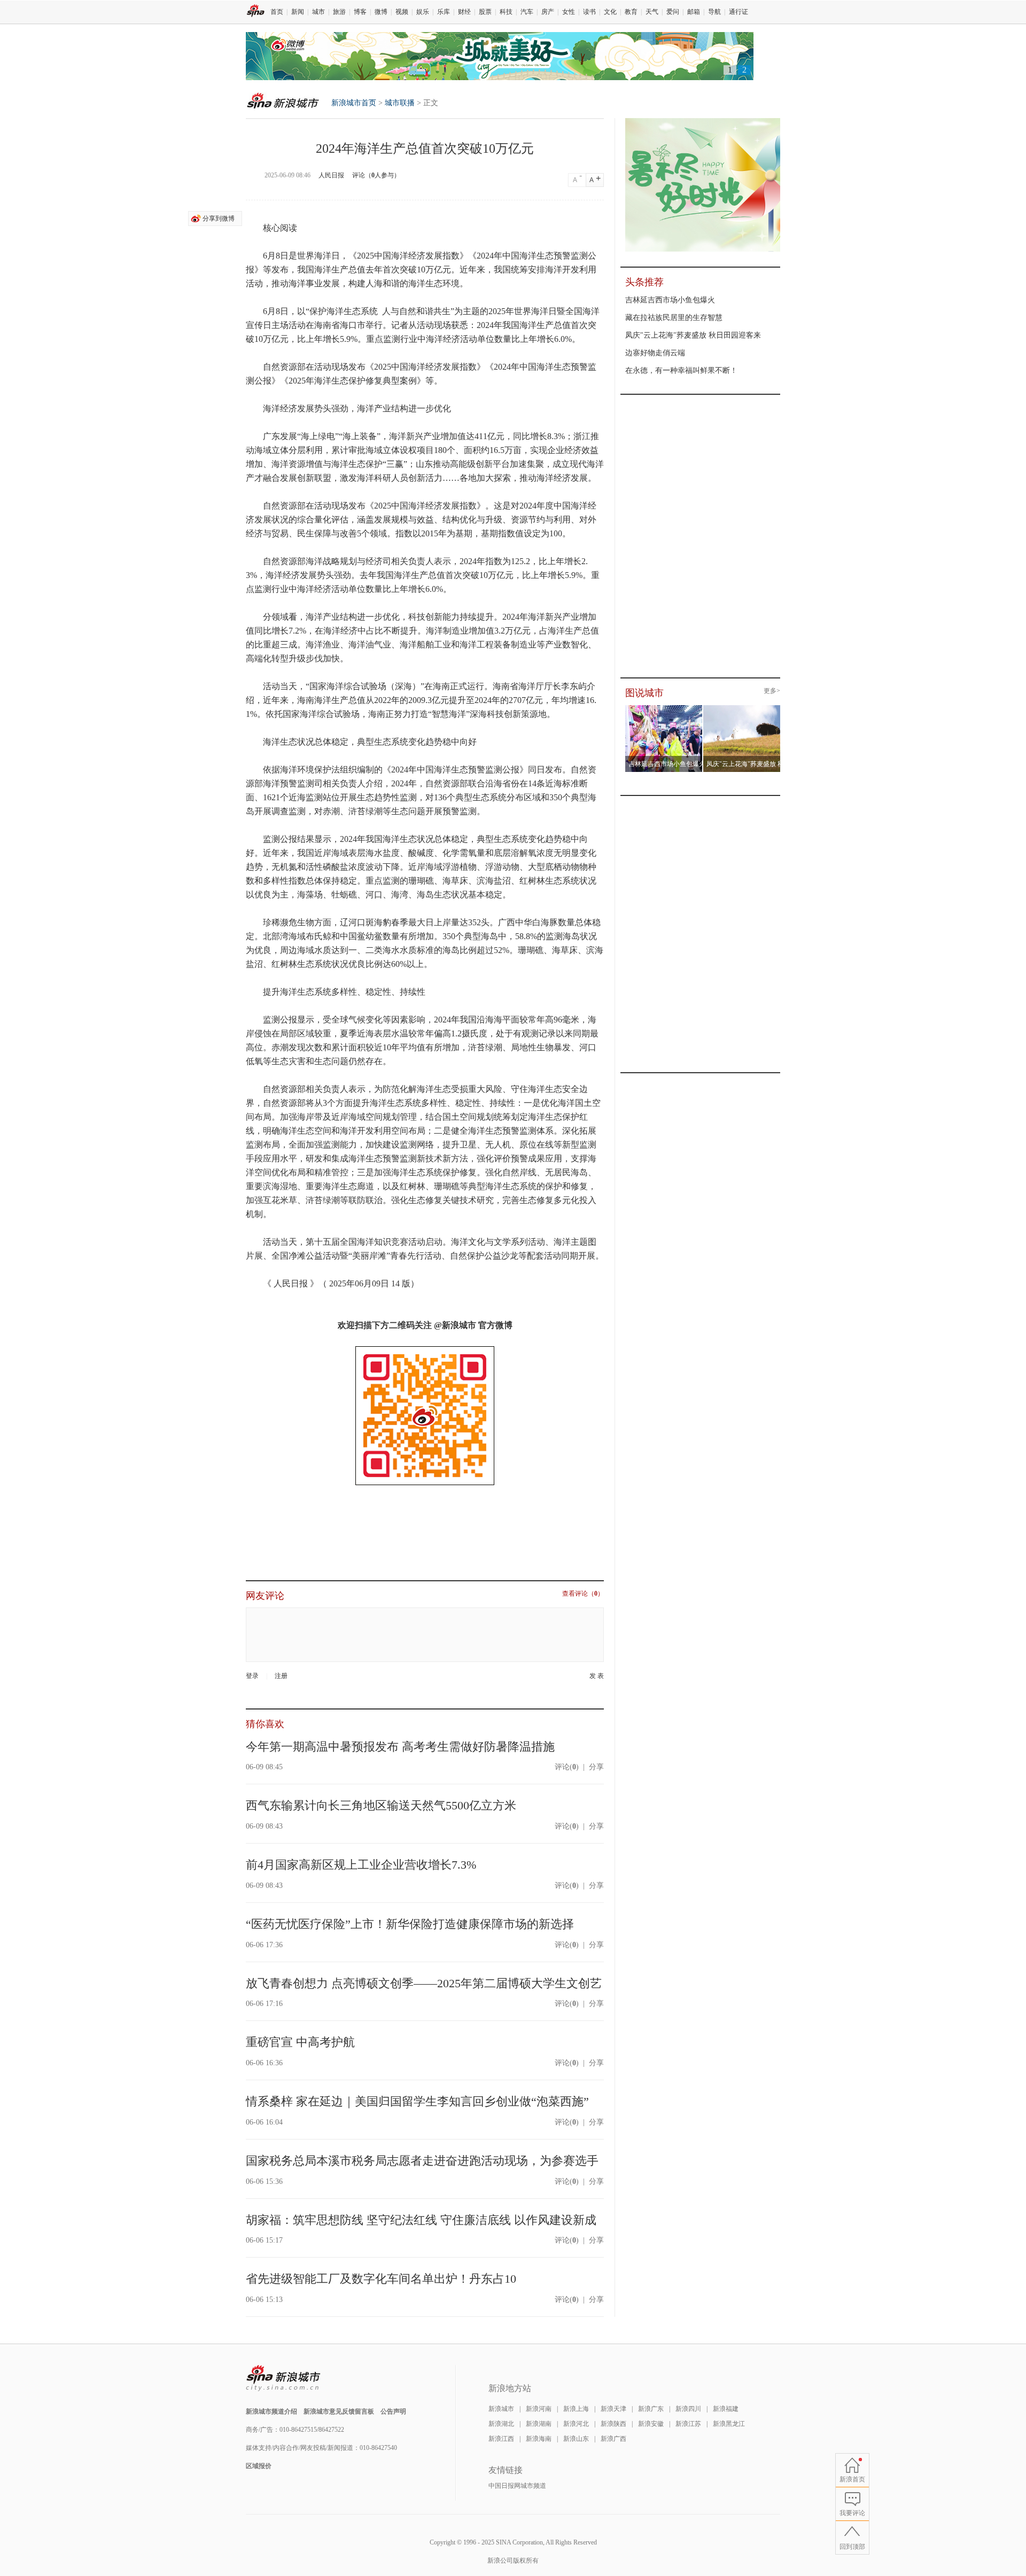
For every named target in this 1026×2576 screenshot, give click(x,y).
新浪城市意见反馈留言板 (339, 2411)
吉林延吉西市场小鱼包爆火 (670, 300)
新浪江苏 (688, 2424)
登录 (252, 1676)
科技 (506, 12)
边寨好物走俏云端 (655, 353)
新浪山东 (576, 2439)
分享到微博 (219, 218)
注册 (281, 1676)
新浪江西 (501, 2439)
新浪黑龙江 (729, 2424)
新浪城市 (501, 2409)
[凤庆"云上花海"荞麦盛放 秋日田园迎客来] (742, 708)
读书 (589, 12)
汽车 (527, 12)
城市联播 (400, 103)
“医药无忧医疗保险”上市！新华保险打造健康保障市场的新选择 (410, 1924)
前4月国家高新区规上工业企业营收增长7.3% (361, 1865)
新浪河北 (576, 2424)
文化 (610, 12)
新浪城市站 (283, 2378)
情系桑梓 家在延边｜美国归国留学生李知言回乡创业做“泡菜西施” (417, 2101)
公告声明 (393, 2411)
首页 (277, 12)
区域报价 (259, 2466)
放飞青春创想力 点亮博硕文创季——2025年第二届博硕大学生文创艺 (424, 1983)
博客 (360, 12)
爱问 (673, 12)
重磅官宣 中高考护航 (300, 2042)
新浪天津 (613, 2409)
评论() (567, 1767)
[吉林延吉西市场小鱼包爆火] (664, 708)
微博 (381, 12)
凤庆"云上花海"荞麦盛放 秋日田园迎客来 (693, 335)
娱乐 (423, 12)
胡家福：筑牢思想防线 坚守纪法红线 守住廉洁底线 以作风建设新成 (421, 2220)
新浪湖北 (501, 2424)
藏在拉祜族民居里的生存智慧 (674, 318)
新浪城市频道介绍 (271, 2411)
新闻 (298, 12)
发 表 (597, 1676)
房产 (548, 12)
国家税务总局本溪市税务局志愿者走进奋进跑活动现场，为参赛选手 (422, 2161)
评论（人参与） (376, 175)
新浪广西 (613, 2439)
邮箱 (694, 12)
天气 (652, 12)
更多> (772, 691)
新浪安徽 (651, 2424)
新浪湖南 (539, 2424)
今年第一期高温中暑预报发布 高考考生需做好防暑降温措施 (400, 1747)
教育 (631, 12)
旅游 (339, 12)
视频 (402, 12)
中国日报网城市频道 (517, 2486)
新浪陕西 (613, 2424)
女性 (569, 12)
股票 (485, 12)
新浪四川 (688, 2409)
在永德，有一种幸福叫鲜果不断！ (681, 370)
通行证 (739, 12)
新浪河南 (539, 2409)
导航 (714, 12)
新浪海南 (539, 2439)
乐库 (444, 12)
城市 (318, 12)
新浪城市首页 (279, 100)
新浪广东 (651, 2409)
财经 (464, 12)
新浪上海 (576, 2409)
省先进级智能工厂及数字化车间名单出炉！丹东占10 (381, 2279)
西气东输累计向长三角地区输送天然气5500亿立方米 (381, 1805)
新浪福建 (726, 2409)
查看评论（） (583, 1594)
